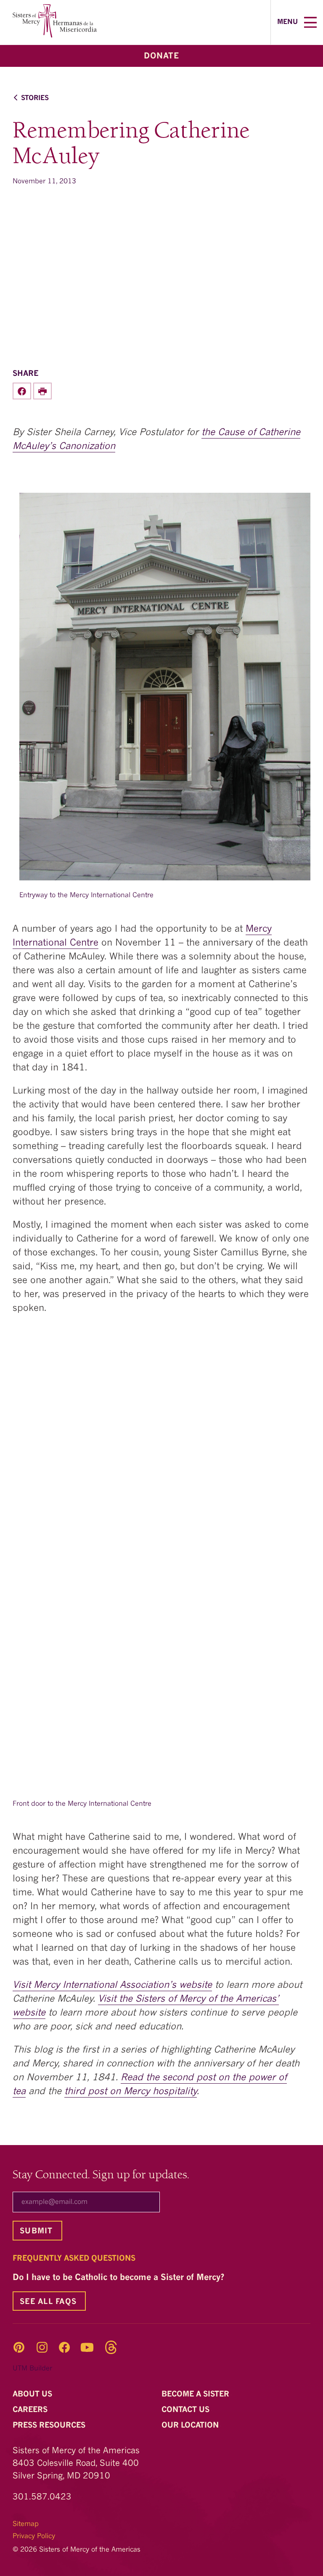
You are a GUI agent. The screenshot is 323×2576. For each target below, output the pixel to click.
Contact (187, 2410)
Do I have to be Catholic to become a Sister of (120, 2278)
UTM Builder (32, 2369)
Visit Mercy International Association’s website (112, 1985)
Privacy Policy (34, 2536)
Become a (196, 2394)
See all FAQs (48, 2302)
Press (50, 2425)
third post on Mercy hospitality (131, 2092)
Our (191, 2425)
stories (35, 98)
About (33, 2394)
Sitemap (26, 2524)
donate (161, 57)
